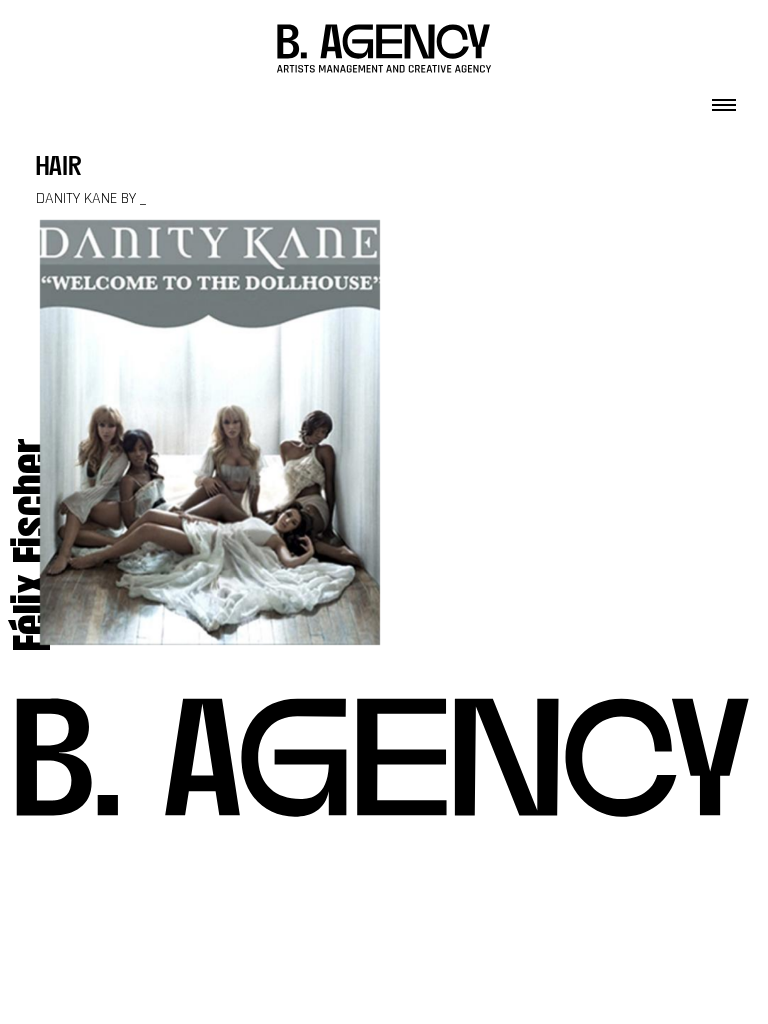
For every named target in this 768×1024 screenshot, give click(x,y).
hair (59, 168)
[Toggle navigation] (724, 99)
